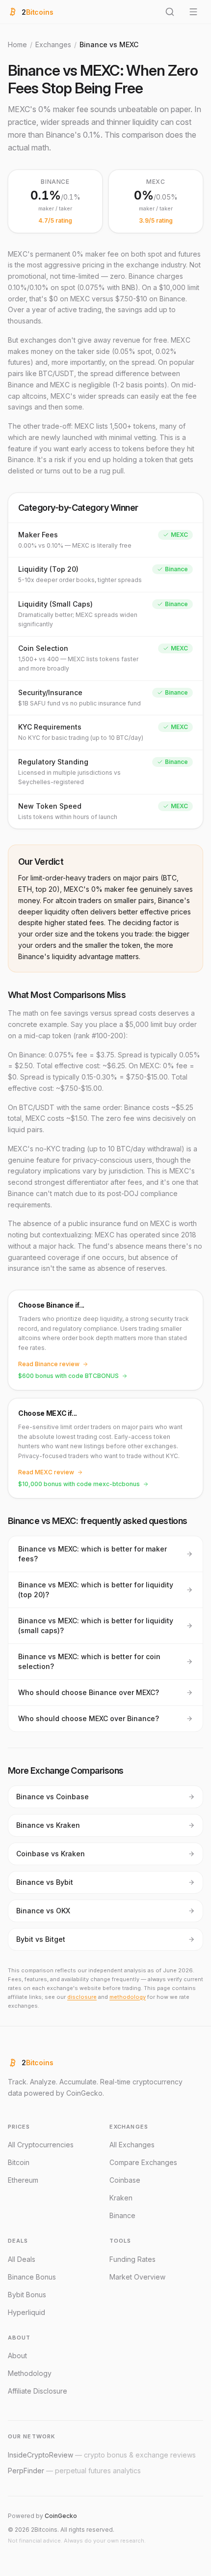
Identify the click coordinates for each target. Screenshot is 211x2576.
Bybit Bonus (27, 2295)
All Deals (22, 2259)
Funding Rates (132, 2259)
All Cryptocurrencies (41, 2145)
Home (17, 44)
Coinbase (125, 2180)
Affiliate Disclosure (38, 2391)
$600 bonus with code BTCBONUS (68, 1376)
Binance (122, 2215)
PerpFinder (74, 2471)
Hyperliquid (26, 2312)
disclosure (82, 1997)
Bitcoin (19, 2162)
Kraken (121, 2198)
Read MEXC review (46, 1472)
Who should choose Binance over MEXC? (89, 1692)
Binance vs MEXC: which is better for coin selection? (89, 1661)
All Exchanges (132, 2145)
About (17, 2356)
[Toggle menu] (193, 12)
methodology (128, 1997)
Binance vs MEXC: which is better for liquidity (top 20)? (96, 1590)
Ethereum (23, 2180)
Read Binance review (49, 1364)
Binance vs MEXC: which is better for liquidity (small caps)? (96, 1625)
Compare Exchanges (143, 2162)
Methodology (30, 2373)
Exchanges (53, 44)
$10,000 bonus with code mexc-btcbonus (79, 1484)
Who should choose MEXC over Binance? (89, 1718)
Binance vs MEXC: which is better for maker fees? (92, 1554)
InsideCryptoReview (102, 2455)
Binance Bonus (32, 2277)
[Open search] (170, 12)
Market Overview (137, 2277)
